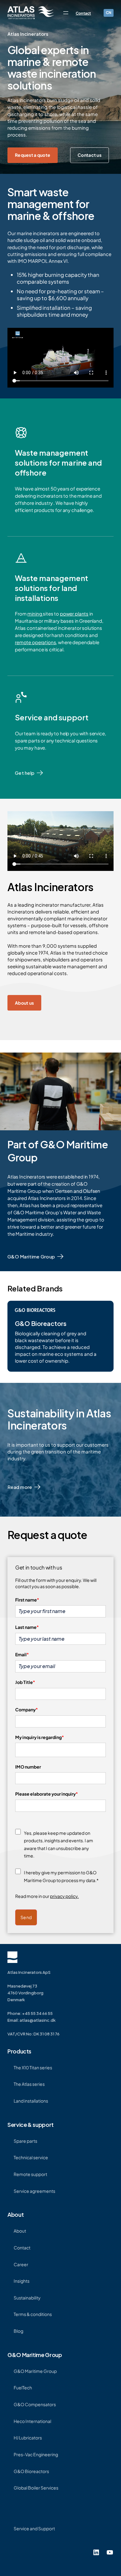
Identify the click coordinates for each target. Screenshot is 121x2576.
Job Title (25, 1682)
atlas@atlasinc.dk (38, 2020)
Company (27, 1709)
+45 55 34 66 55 (37, 2013)
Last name (27, 1627)
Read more (20, 1487)
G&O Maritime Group (31, 1256)
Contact (83, 13)
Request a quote (33, 155)
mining (35, 614)
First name (27, 1600)
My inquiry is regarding (40, 1737)
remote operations (35, 642)
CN (109, 13)
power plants (74, 614)
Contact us (90, 155)
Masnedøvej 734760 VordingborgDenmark (25, 1993)
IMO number (28, 1767)
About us (24, 1003)
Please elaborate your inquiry (47, 1794)
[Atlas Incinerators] (31, 13)
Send (26, 1917)
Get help (25, 773)
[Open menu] (66, 13)
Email (22, 1654)
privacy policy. (64, 1896)
